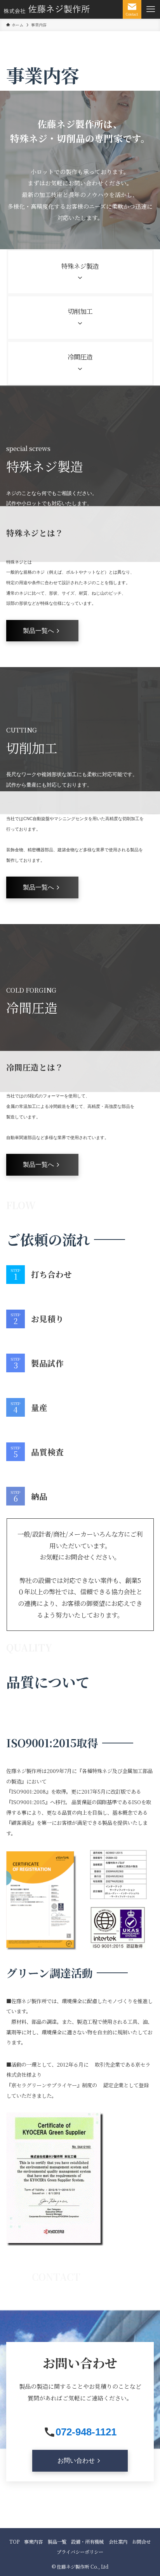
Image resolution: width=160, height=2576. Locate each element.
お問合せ (141, 2542)
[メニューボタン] (151, 9)
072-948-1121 (86, 2432)
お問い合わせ (76, 2460)
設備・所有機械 (87, 2542)
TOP (14, 2542)
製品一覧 (57, 2542)
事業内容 (33, 2542)
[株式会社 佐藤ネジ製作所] (47, 9)
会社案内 (118, 2542)
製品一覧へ (38, 630)
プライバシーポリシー (80, 2552)
